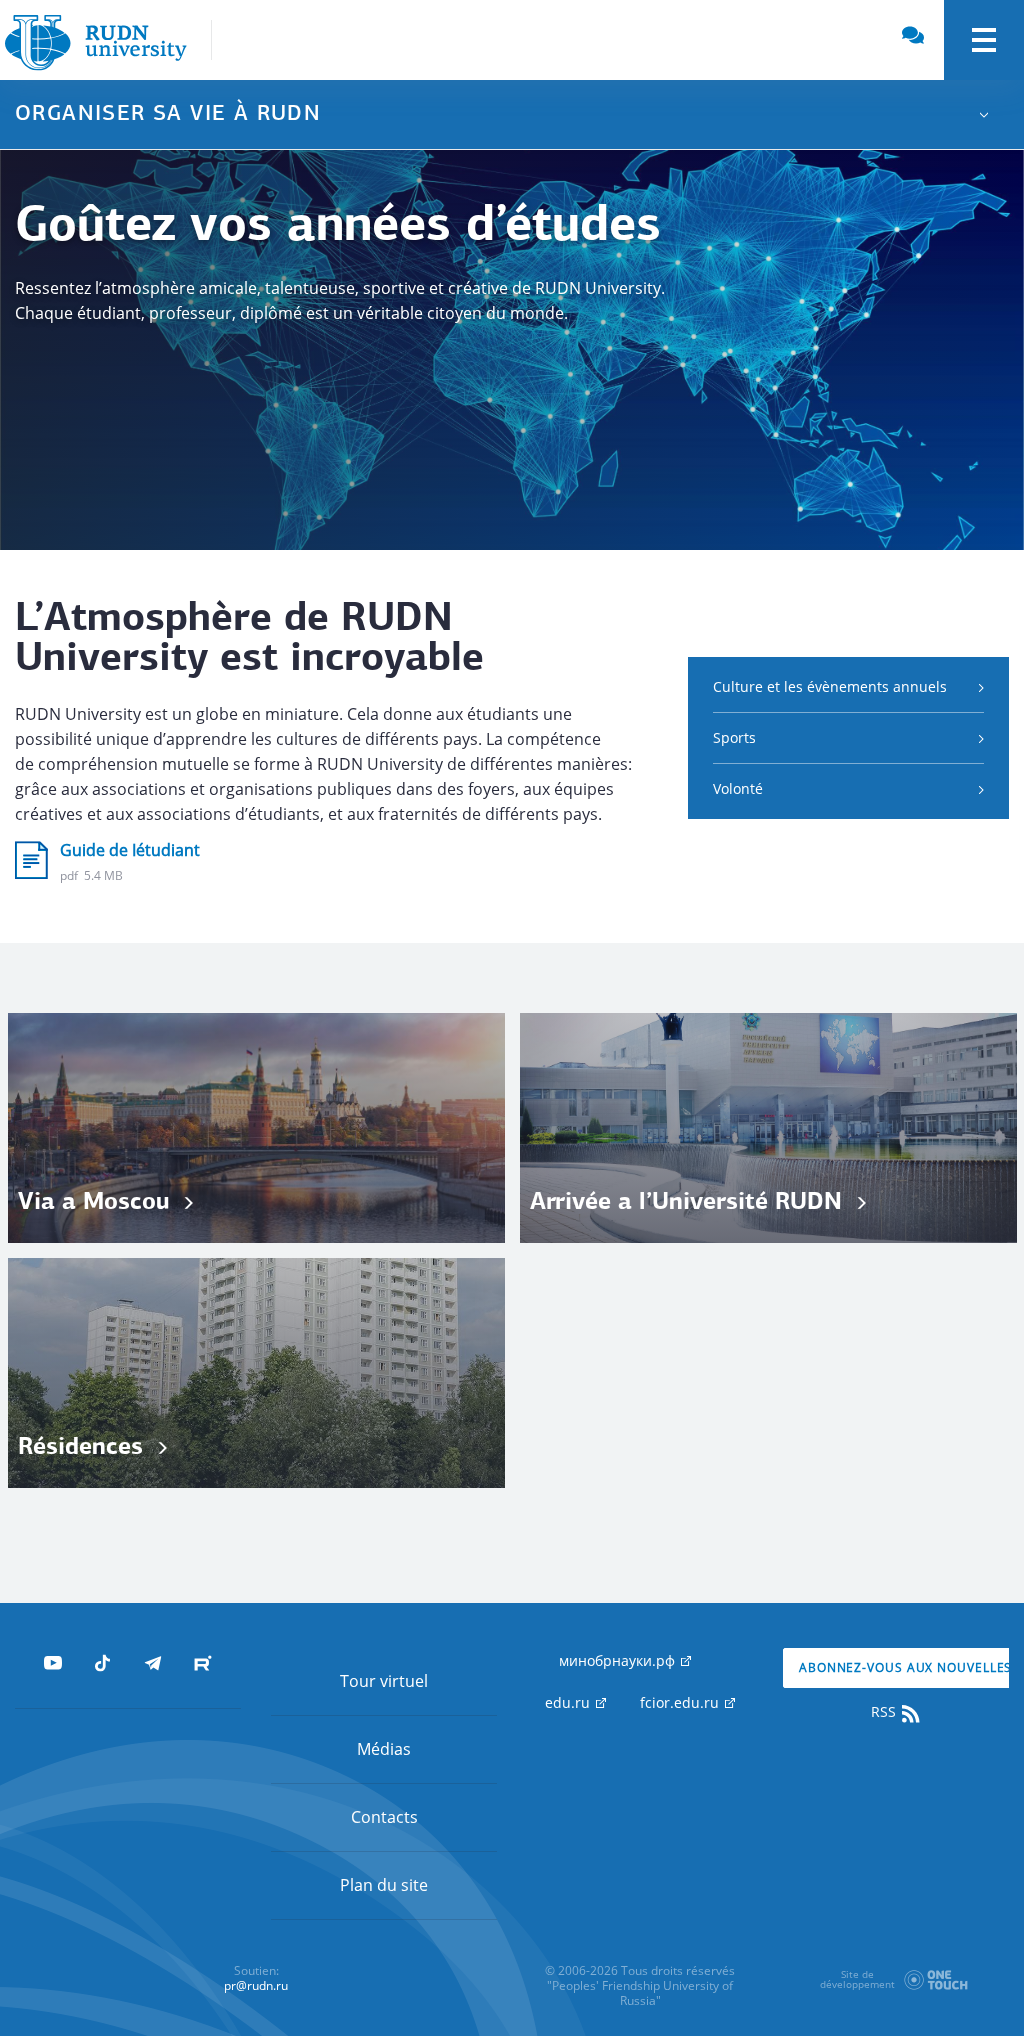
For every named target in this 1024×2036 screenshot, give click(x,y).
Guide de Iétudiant (130, 850)
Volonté (738, 788)
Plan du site (384, 1885)
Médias (384, 1749)
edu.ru (569, 1702)
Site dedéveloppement (857, 1979)
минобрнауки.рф (619, 1660)
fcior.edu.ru (681, 1702)
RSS (885, 1711)
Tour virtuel (384, 1681)
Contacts (384, 1817)
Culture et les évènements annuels (830, 686)
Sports (734, 737)
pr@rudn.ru (256, 1985)
